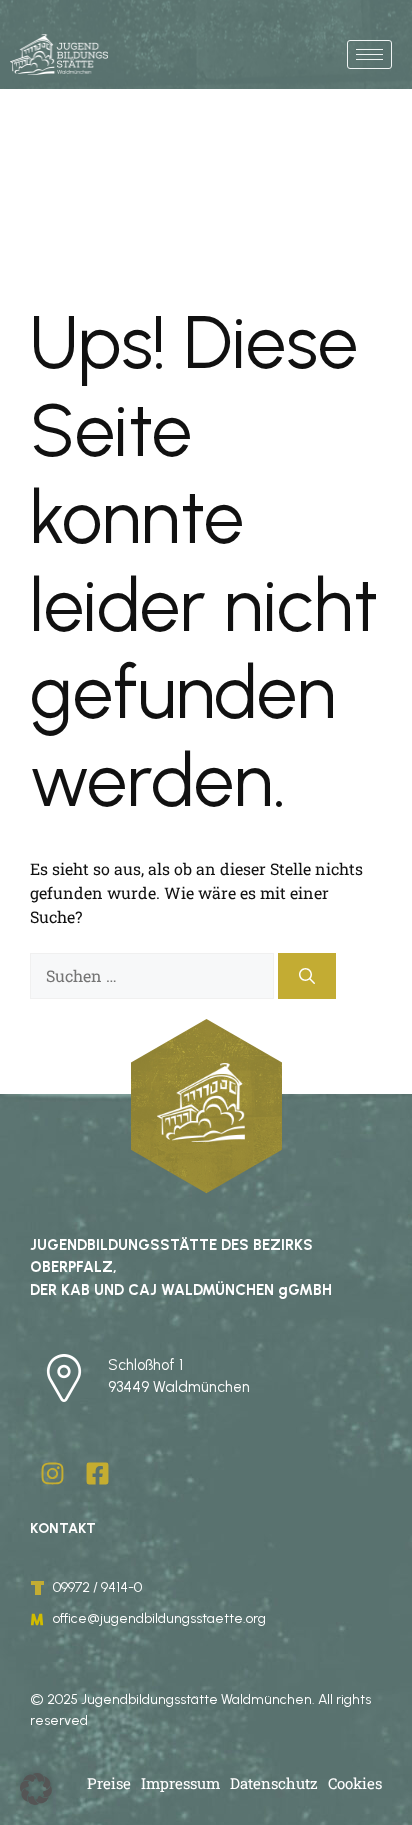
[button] (36, 1789)
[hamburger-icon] (369, 54)
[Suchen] (307, 976)
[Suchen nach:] (154, 975)
